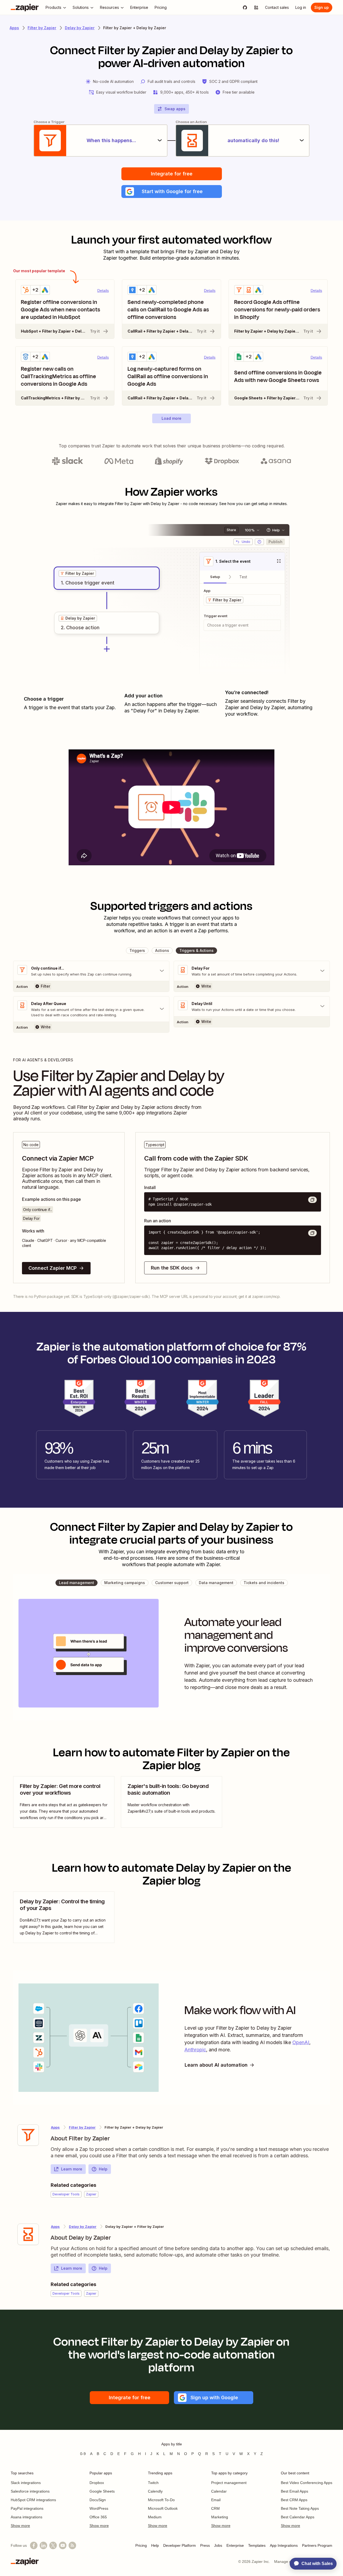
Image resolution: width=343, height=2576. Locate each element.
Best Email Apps (294, 2491)
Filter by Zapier (42, 28)
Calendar (219, 2491)
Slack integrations (26, 2483)
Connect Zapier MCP (53, 1268)
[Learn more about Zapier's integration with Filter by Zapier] (28, 2135)
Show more (20, 2526)
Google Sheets (102, 2491)
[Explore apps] (256, 8)
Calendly (155, 2491)
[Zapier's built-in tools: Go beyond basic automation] (171, 1802)
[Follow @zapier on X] (53, 2545)
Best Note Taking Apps (300, 2508)
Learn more (72, 2169)
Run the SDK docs (172, 1268)
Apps (14, 28)
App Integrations (284, 2545)
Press (205, 2545)
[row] (77, 573)
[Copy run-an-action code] (312, 1233)
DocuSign (98, 2500)
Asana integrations (27, 2517)
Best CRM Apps (294, 2500)
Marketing (220, 2517)
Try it (95, 331)
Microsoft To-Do (161, 2500)
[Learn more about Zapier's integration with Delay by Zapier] (28, 2234)
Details (103, 290)
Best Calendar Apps (298, 2517)
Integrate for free (172, 174)
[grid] (77, 573)
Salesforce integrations (30, 2491)
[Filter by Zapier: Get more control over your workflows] (64, 1802)
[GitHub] (245, 8)
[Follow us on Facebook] (34, 2545)
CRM (215, 2508)
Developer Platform (180, 2545)
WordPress (99, 2508)
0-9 (83, 2454)
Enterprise (235, 2545)
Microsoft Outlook (163, 2508)
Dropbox (97, 2483)
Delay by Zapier (80, 28)
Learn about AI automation (216, 2065)
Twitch (153, 2483)
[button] (172, 192)
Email (216, 2500)
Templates (257, 2545)
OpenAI (301, 2042)
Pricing (141, 2545)
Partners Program (317, 2545)
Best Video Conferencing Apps (307, 2483)
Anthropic (195, 2050)
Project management (229, 2483)
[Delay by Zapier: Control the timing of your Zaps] (64, 1917)
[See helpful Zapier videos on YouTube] (63, 2545)
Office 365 (98, 2517)
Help (103, 2169)
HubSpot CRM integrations (33, 2500)
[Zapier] (25, 8)
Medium (155, 2517)
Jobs (218, 2545)
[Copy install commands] (312, 1200)
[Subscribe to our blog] (72, 2545)
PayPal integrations (27, 2508)
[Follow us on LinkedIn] (43, 2545)
